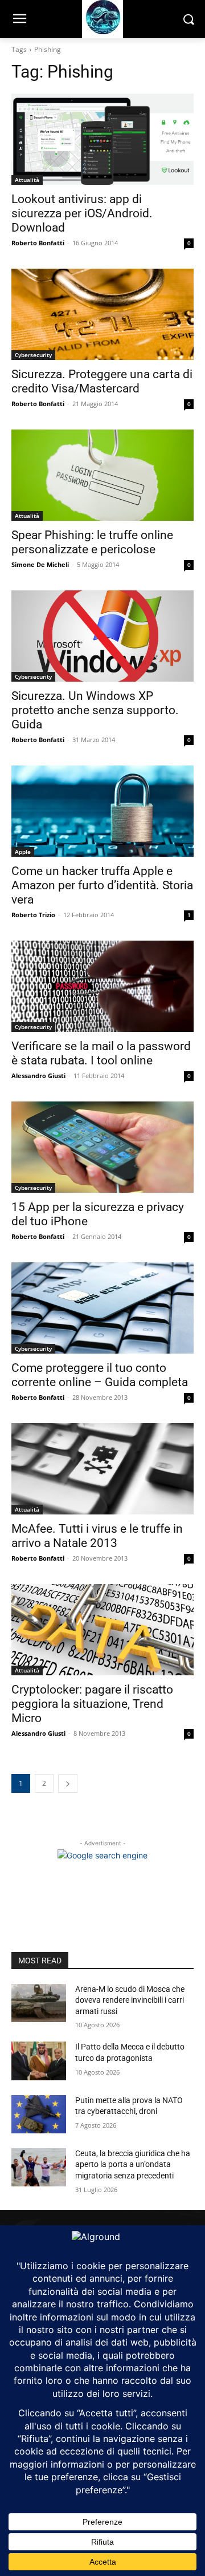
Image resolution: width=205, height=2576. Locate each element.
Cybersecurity (33, 355)
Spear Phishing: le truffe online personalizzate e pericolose (92, 542)
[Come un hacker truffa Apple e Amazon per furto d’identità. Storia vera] (102, 811)
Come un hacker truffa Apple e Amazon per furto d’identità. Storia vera (102, 885)
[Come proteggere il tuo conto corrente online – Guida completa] (102, 1308)
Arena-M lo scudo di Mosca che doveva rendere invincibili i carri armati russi (130, 2000)
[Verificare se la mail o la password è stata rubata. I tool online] (102, 986)
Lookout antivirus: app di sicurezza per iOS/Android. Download (82, 213)
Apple (23, 852)
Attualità (27, 180)
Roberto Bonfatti (38, 243)
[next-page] (68, 1783)
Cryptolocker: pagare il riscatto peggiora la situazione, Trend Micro (92, 1704)
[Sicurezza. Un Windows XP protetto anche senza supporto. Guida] (102, 636)
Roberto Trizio (33, 915)
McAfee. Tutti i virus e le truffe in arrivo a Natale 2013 (97, 1536)
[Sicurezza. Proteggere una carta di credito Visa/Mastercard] (102, 314)
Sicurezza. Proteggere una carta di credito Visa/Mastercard (102, 381)
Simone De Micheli (40, 564)
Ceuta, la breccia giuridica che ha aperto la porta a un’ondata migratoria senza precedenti (133, 2164)
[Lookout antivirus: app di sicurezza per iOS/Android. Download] (102, 139)
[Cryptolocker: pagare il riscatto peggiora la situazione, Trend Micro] (102, 1630)
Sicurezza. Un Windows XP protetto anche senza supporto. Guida (95, 710)
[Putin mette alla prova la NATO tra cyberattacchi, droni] (39, 2114)
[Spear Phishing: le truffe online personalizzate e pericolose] (102, 475)
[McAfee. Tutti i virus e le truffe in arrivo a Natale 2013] (102, 1469)
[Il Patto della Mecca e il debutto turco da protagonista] (39, 2061)
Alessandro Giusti (38, 1076)
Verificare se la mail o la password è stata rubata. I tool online (101, 1053)
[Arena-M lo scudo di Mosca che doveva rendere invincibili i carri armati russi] (39, 2003)
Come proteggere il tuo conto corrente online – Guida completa (100, 1375)
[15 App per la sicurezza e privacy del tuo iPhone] (102, 1147)
